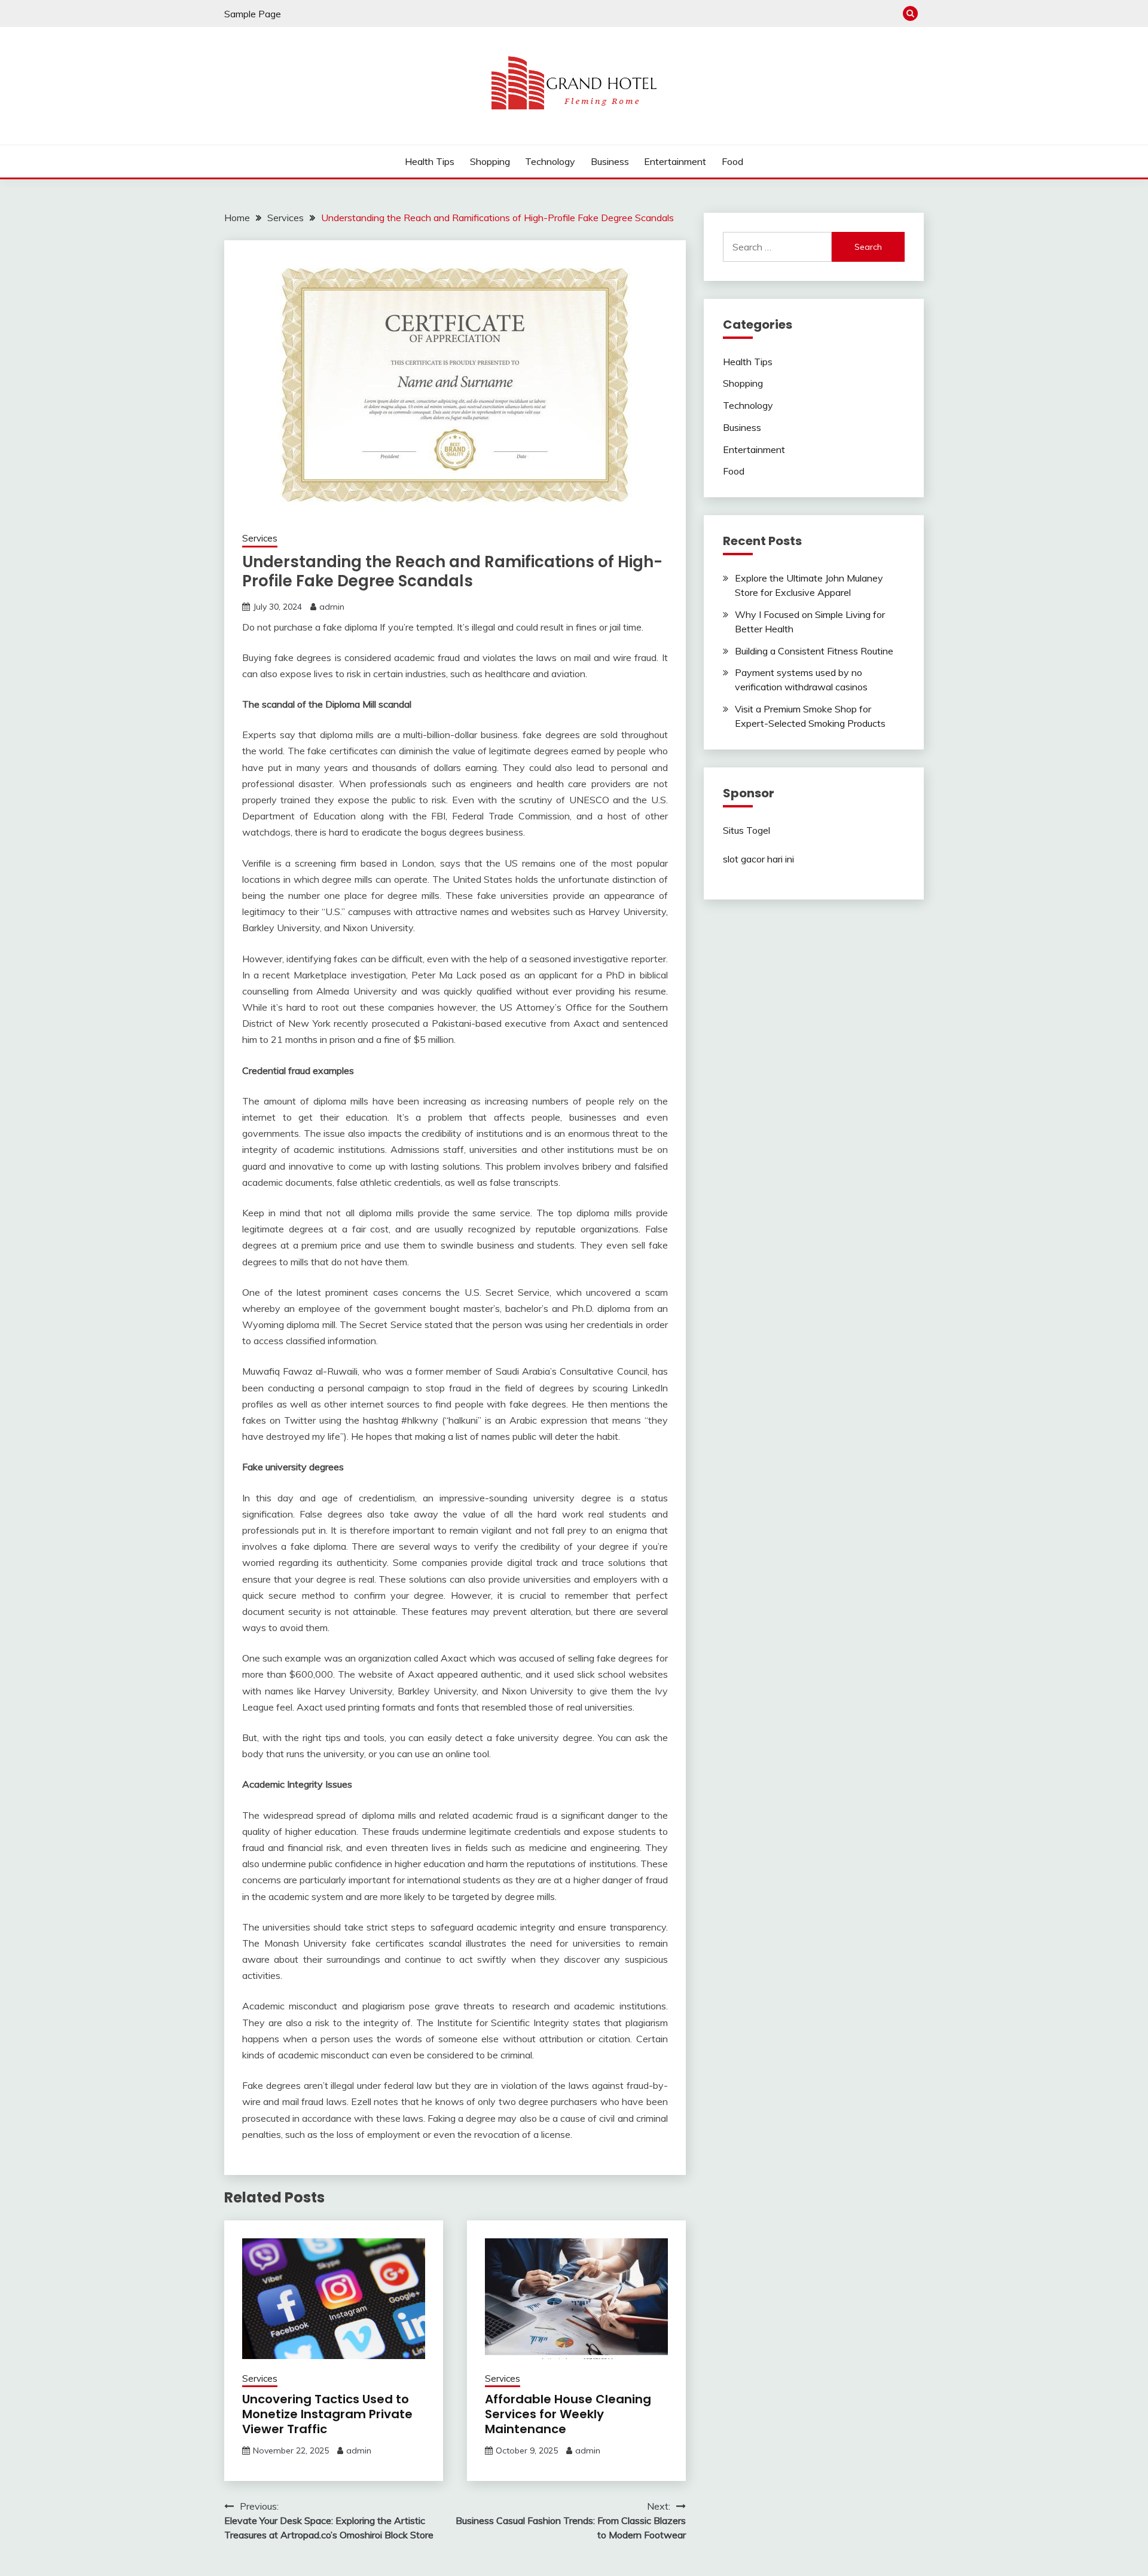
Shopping (490, 161)
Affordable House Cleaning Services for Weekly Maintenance (568, 2414)
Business (610, 161)
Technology (550, 161)
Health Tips (430, 161)
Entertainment (675, 161)
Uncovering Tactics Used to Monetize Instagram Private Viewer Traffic (327, 2414)
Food (732, 161)
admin (332, 607)
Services (260, 538)
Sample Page (253, 14)
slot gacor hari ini (758, 859)
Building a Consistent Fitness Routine (814, 651)
